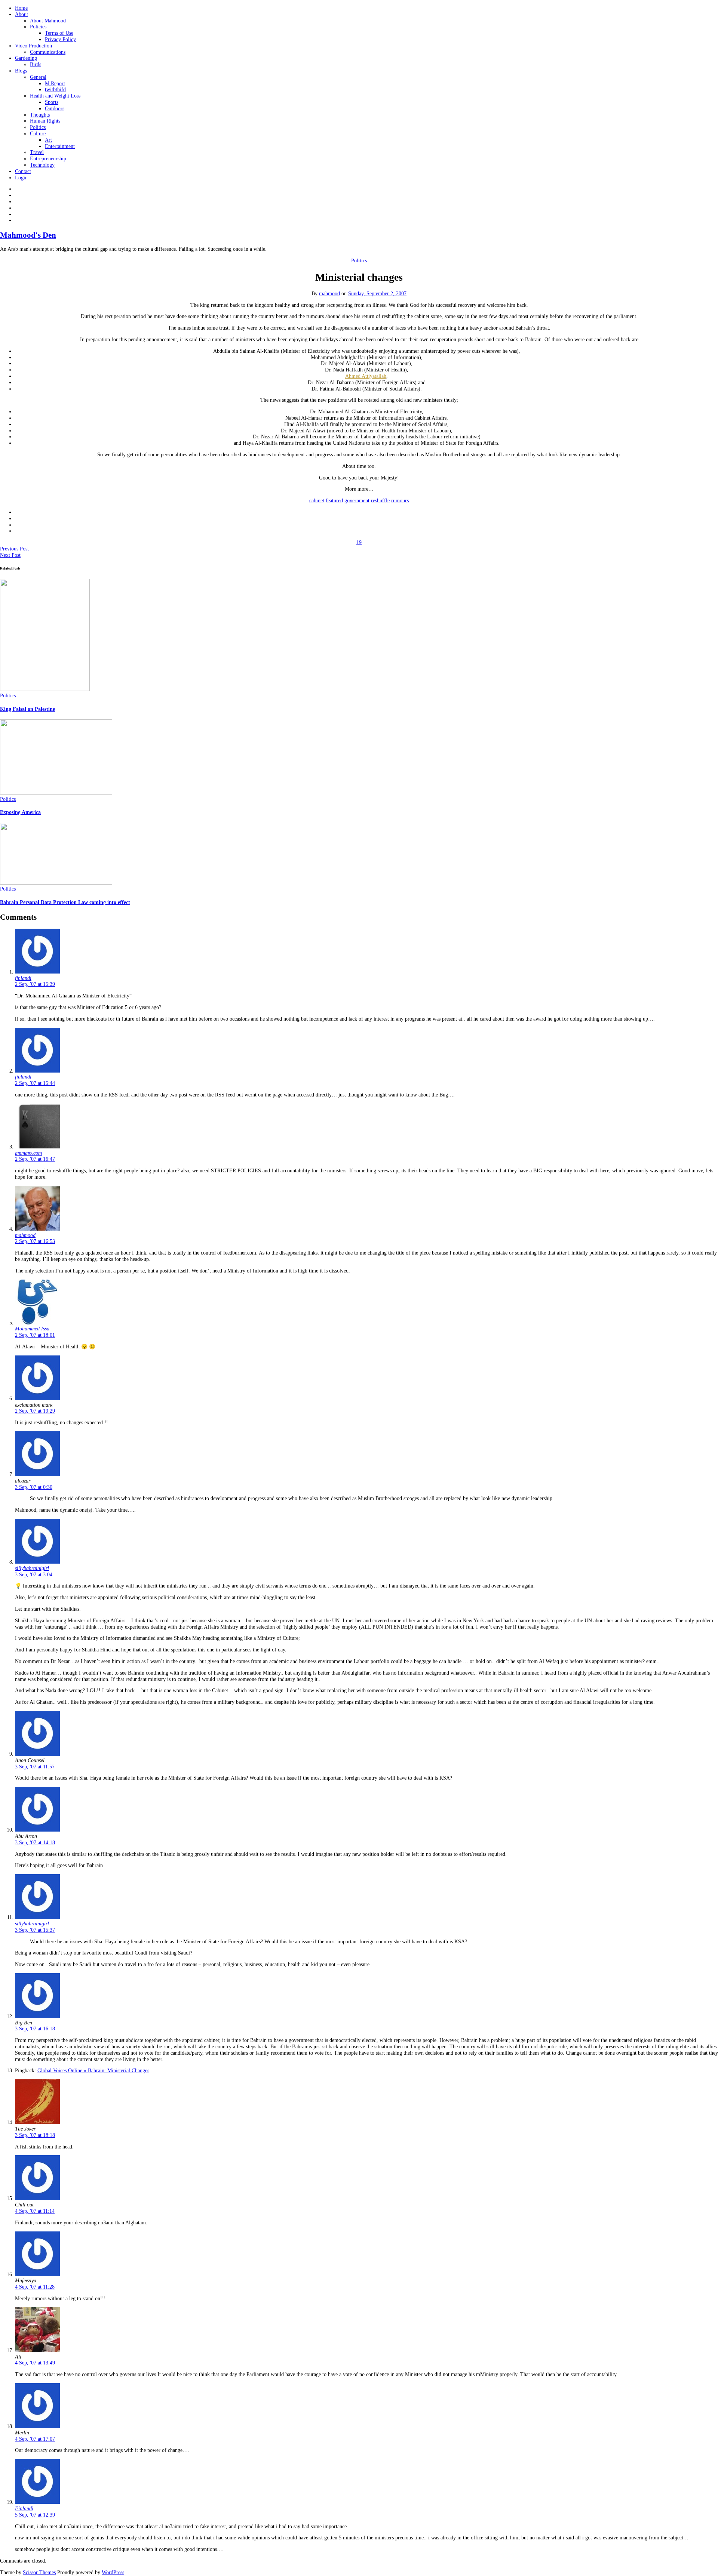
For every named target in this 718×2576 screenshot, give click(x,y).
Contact (23, 171)
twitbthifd (55, 90)
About (22, 14)
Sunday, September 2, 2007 (377, 294)
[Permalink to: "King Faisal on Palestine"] (45, 689)
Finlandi (24, 2509)
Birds (36, 64)
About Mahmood (48, 21)
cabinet (317, 501)
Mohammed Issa (32, 1329)
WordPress (113, 2572)
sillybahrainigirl (32, 1568)
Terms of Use (59, 33)
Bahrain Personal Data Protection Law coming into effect (65, 902)
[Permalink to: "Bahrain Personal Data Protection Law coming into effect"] (56, 883)
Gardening (26, 58)
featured (334, 501)
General (38, 77)
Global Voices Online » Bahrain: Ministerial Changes (93, 2071)
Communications (48, 52)
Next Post (10, 555)
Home (21, 8)
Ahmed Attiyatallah (366, 376)
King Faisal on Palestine (27, 709)
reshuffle (380, 501)
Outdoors (55, 109)
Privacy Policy (60, 39)
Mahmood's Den (28, 235)
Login (21, 178)
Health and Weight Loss (55, 96)
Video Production (33, 46)
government (357, 501)
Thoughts (40, 115)
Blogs (21, 71)
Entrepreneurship (48, 159)
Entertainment (60, 146)
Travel (37, 152)
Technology (42, 165)
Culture (38, 134)
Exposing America (20, 812)
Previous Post (14, 549)
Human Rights (45, 121)
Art (48, 140)
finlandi (23, 978)
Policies (38, 27)
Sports (52, 102)
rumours (400, 501)
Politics (38, 127)
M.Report (55, 84)
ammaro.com (28, 1153)
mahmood (329, 294)
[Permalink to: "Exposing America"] (56, 793)
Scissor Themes (39, 2572)
